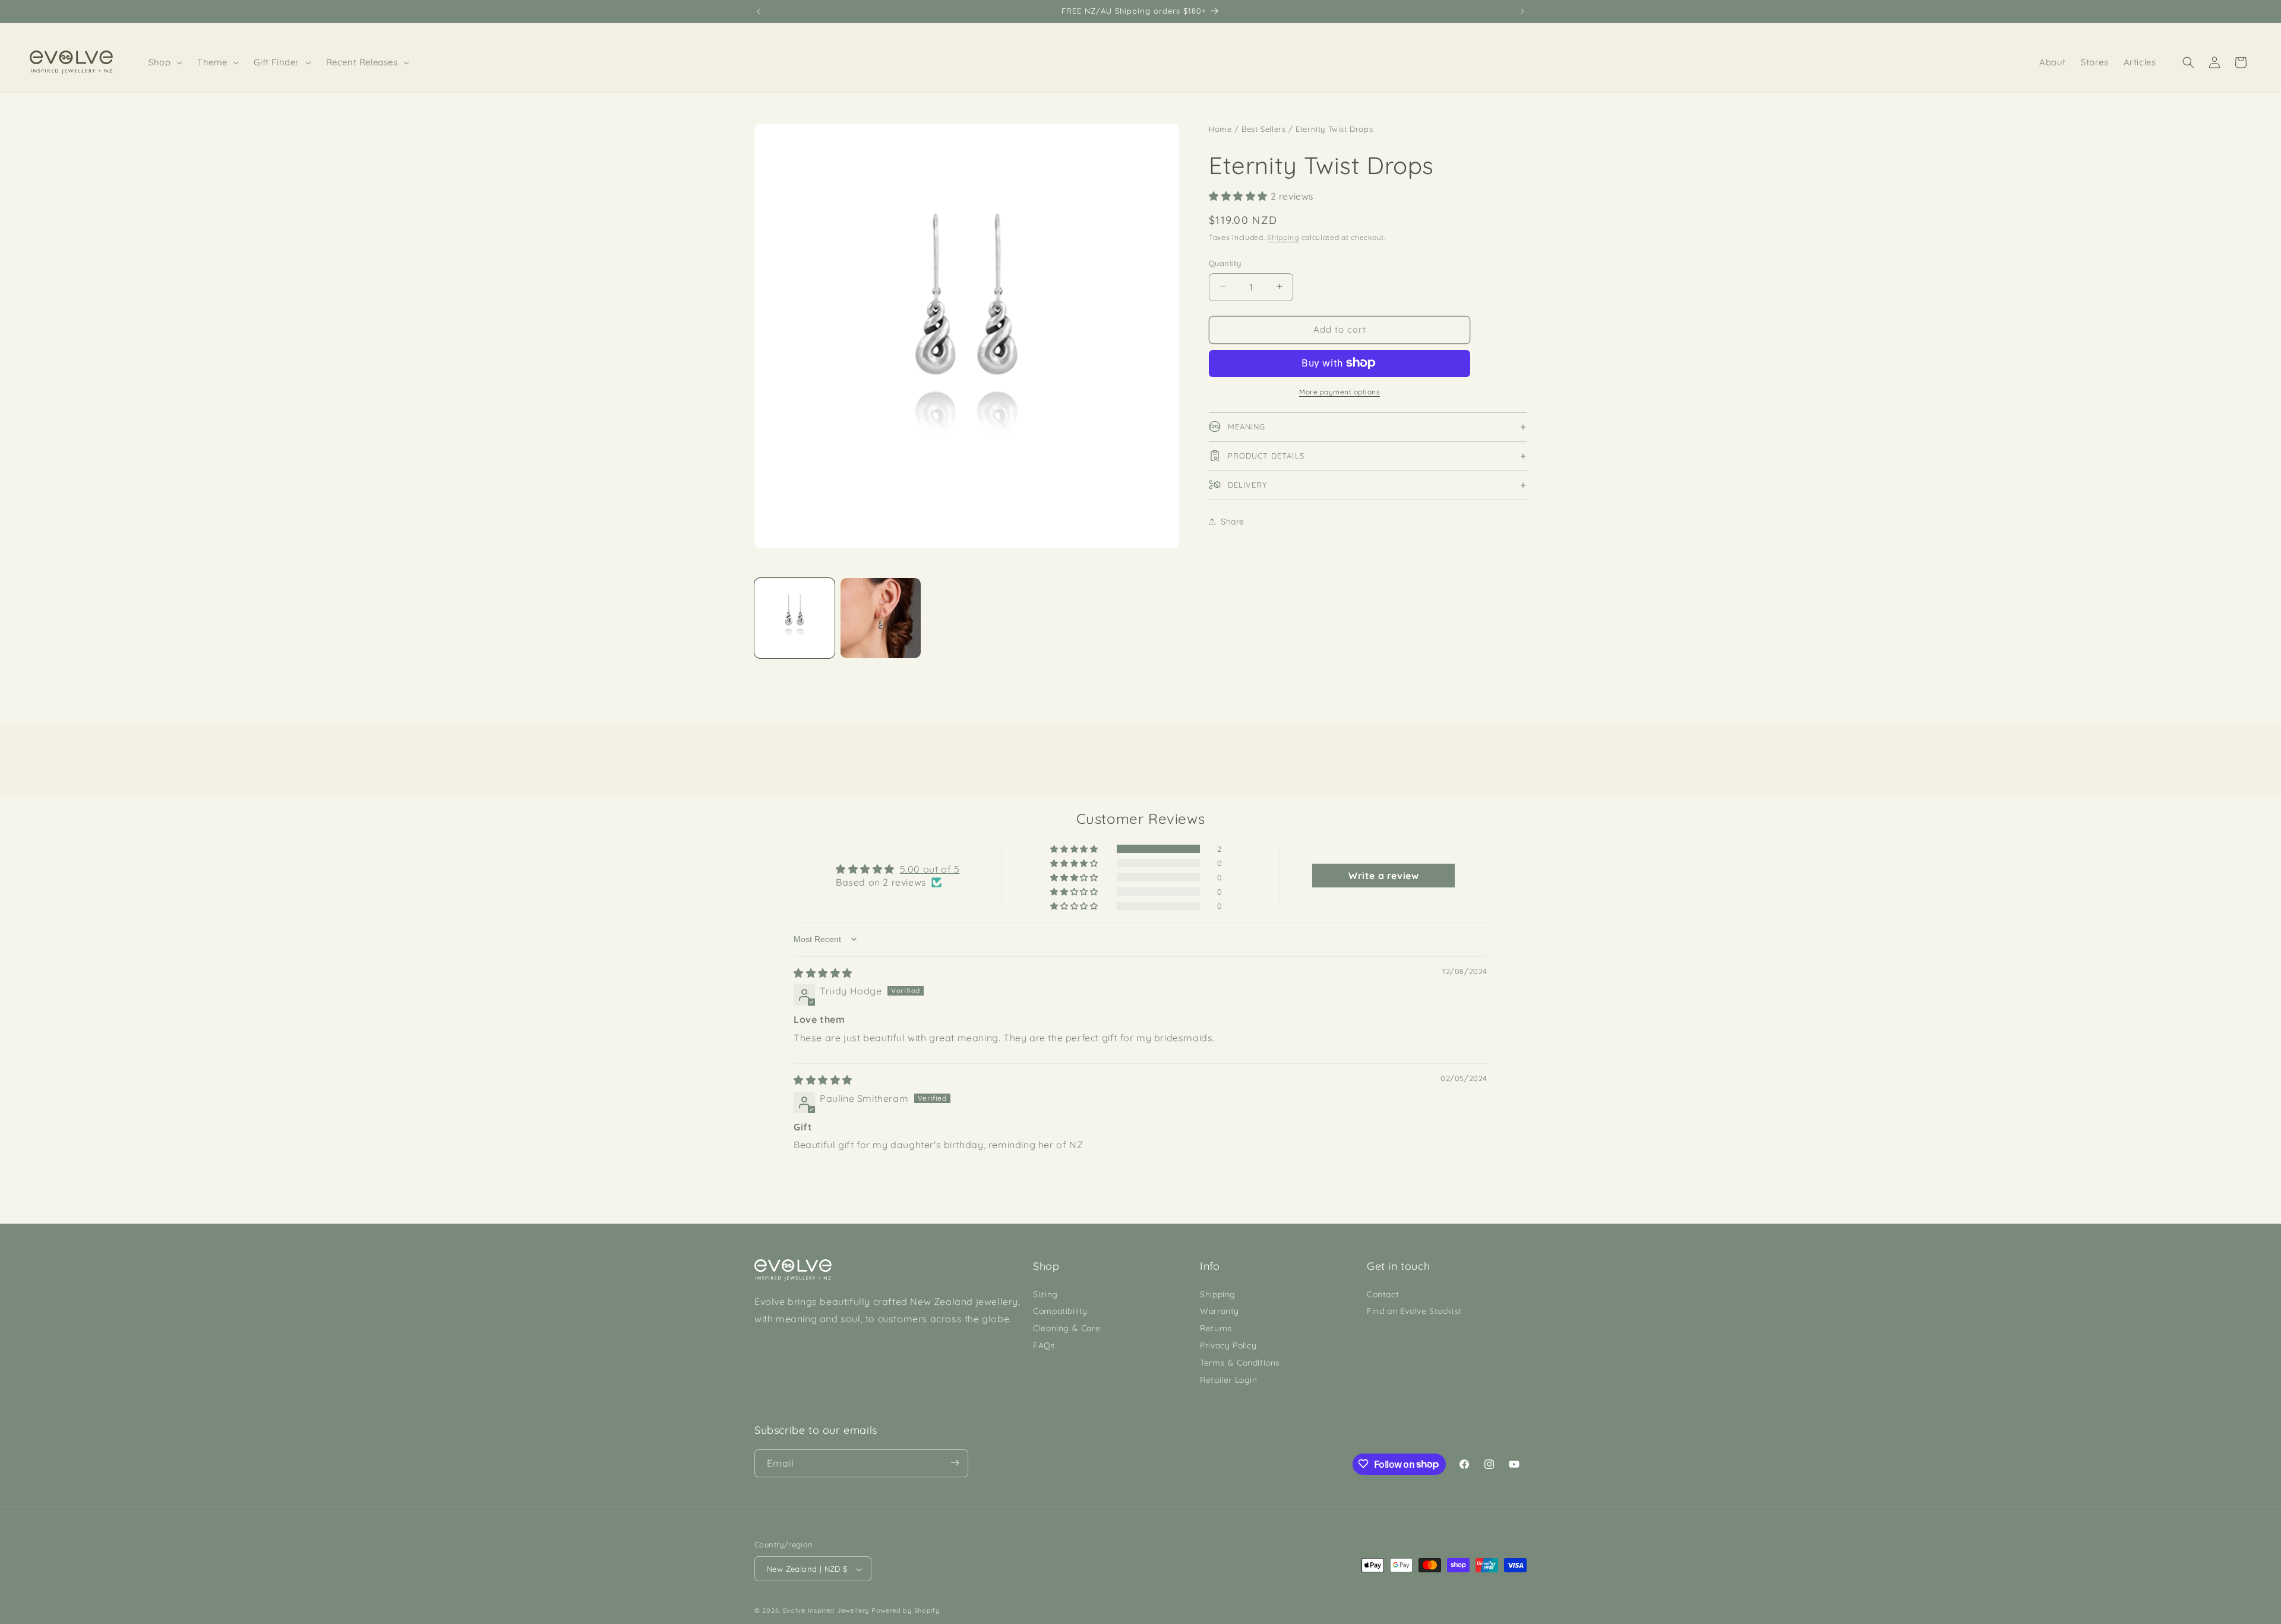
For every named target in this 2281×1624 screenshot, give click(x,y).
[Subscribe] (955, 1463)
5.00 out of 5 (930, 869)
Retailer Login (1228, 1379)
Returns (1216, 1328)
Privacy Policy (1228, 1345)
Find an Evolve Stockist (1414, 1311)
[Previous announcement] (759, 11)
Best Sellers (1263, 129)
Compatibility (1060, 1311)
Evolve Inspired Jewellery (826, 1611)
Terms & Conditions (1240, 1362)
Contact (1383, 1294)
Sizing (1045, 1294)
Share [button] (1233, 521)
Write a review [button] (1383, 876)
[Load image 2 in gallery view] (881, 618)
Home (1220, 129)
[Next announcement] (1522, 11)
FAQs (1044, 1345)
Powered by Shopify (906, 1611)
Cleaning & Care (1067, 1328)
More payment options (1339, 391)
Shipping (1283, 237)
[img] (823, 973)
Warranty (1220, 1311)
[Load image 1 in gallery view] (794, 618)
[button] (166, 62)
